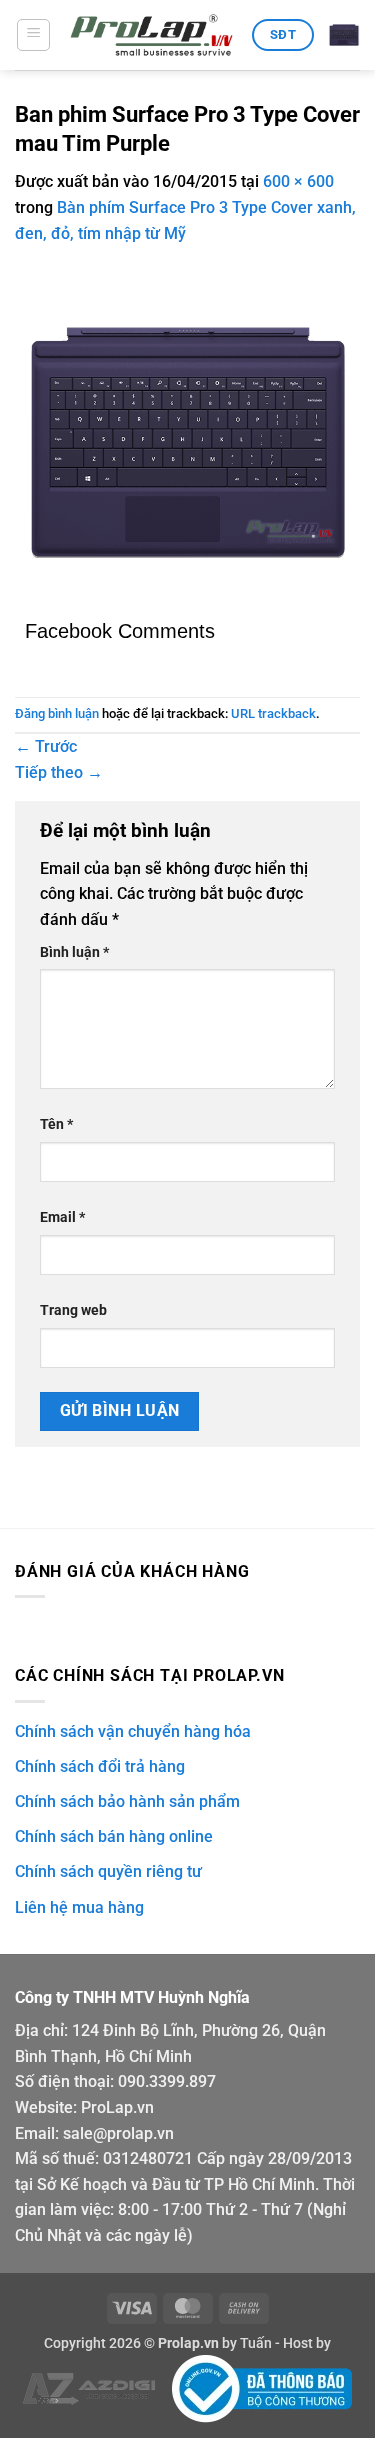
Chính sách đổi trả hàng (100, 1766)
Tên (56, 1124)
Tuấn (256, 2343)
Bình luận (74, 952)
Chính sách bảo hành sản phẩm (127, 1801)
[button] (33, 35)
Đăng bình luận (57, 713)
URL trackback (273, 713)
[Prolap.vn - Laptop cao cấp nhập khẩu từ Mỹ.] (151, 35)
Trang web (73, 1310)
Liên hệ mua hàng (79, 1907)
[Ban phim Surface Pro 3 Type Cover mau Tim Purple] (187, 441)
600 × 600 (298, 181)
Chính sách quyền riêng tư (108, 1871)
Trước (46, 746)
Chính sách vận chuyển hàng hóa (133, 1731)
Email (62, 1217)
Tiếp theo (59, 772)
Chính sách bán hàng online (114, 1836)
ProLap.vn (117, 2107)
